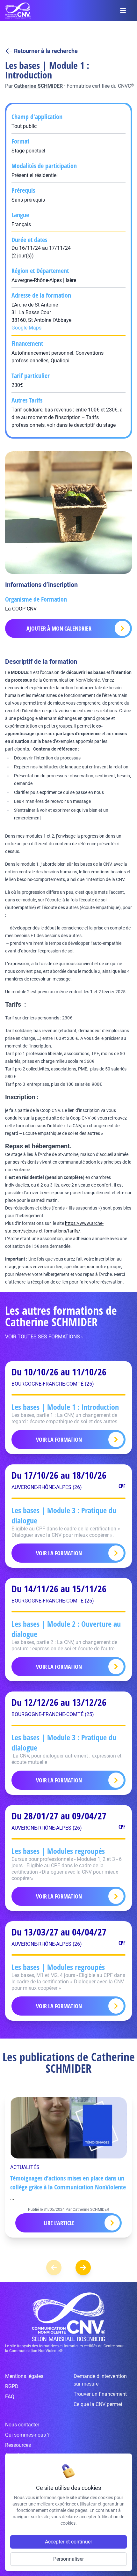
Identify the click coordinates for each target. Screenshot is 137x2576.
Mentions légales (24, 2376)
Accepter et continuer (68, 2542)
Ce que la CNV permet (98, 2404)
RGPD (12, 2386)
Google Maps (26, 328)
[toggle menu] (123, 11)
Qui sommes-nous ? (27, 2435)
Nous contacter (22, 2425)
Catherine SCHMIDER (38, 86)
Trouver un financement (100, 2394)
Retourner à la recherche (46, 51)
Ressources (18, 2445)
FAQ (10, 2397)
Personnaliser (68, 2559)
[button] (83, 2268)
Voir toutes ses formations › (44, 1337)
